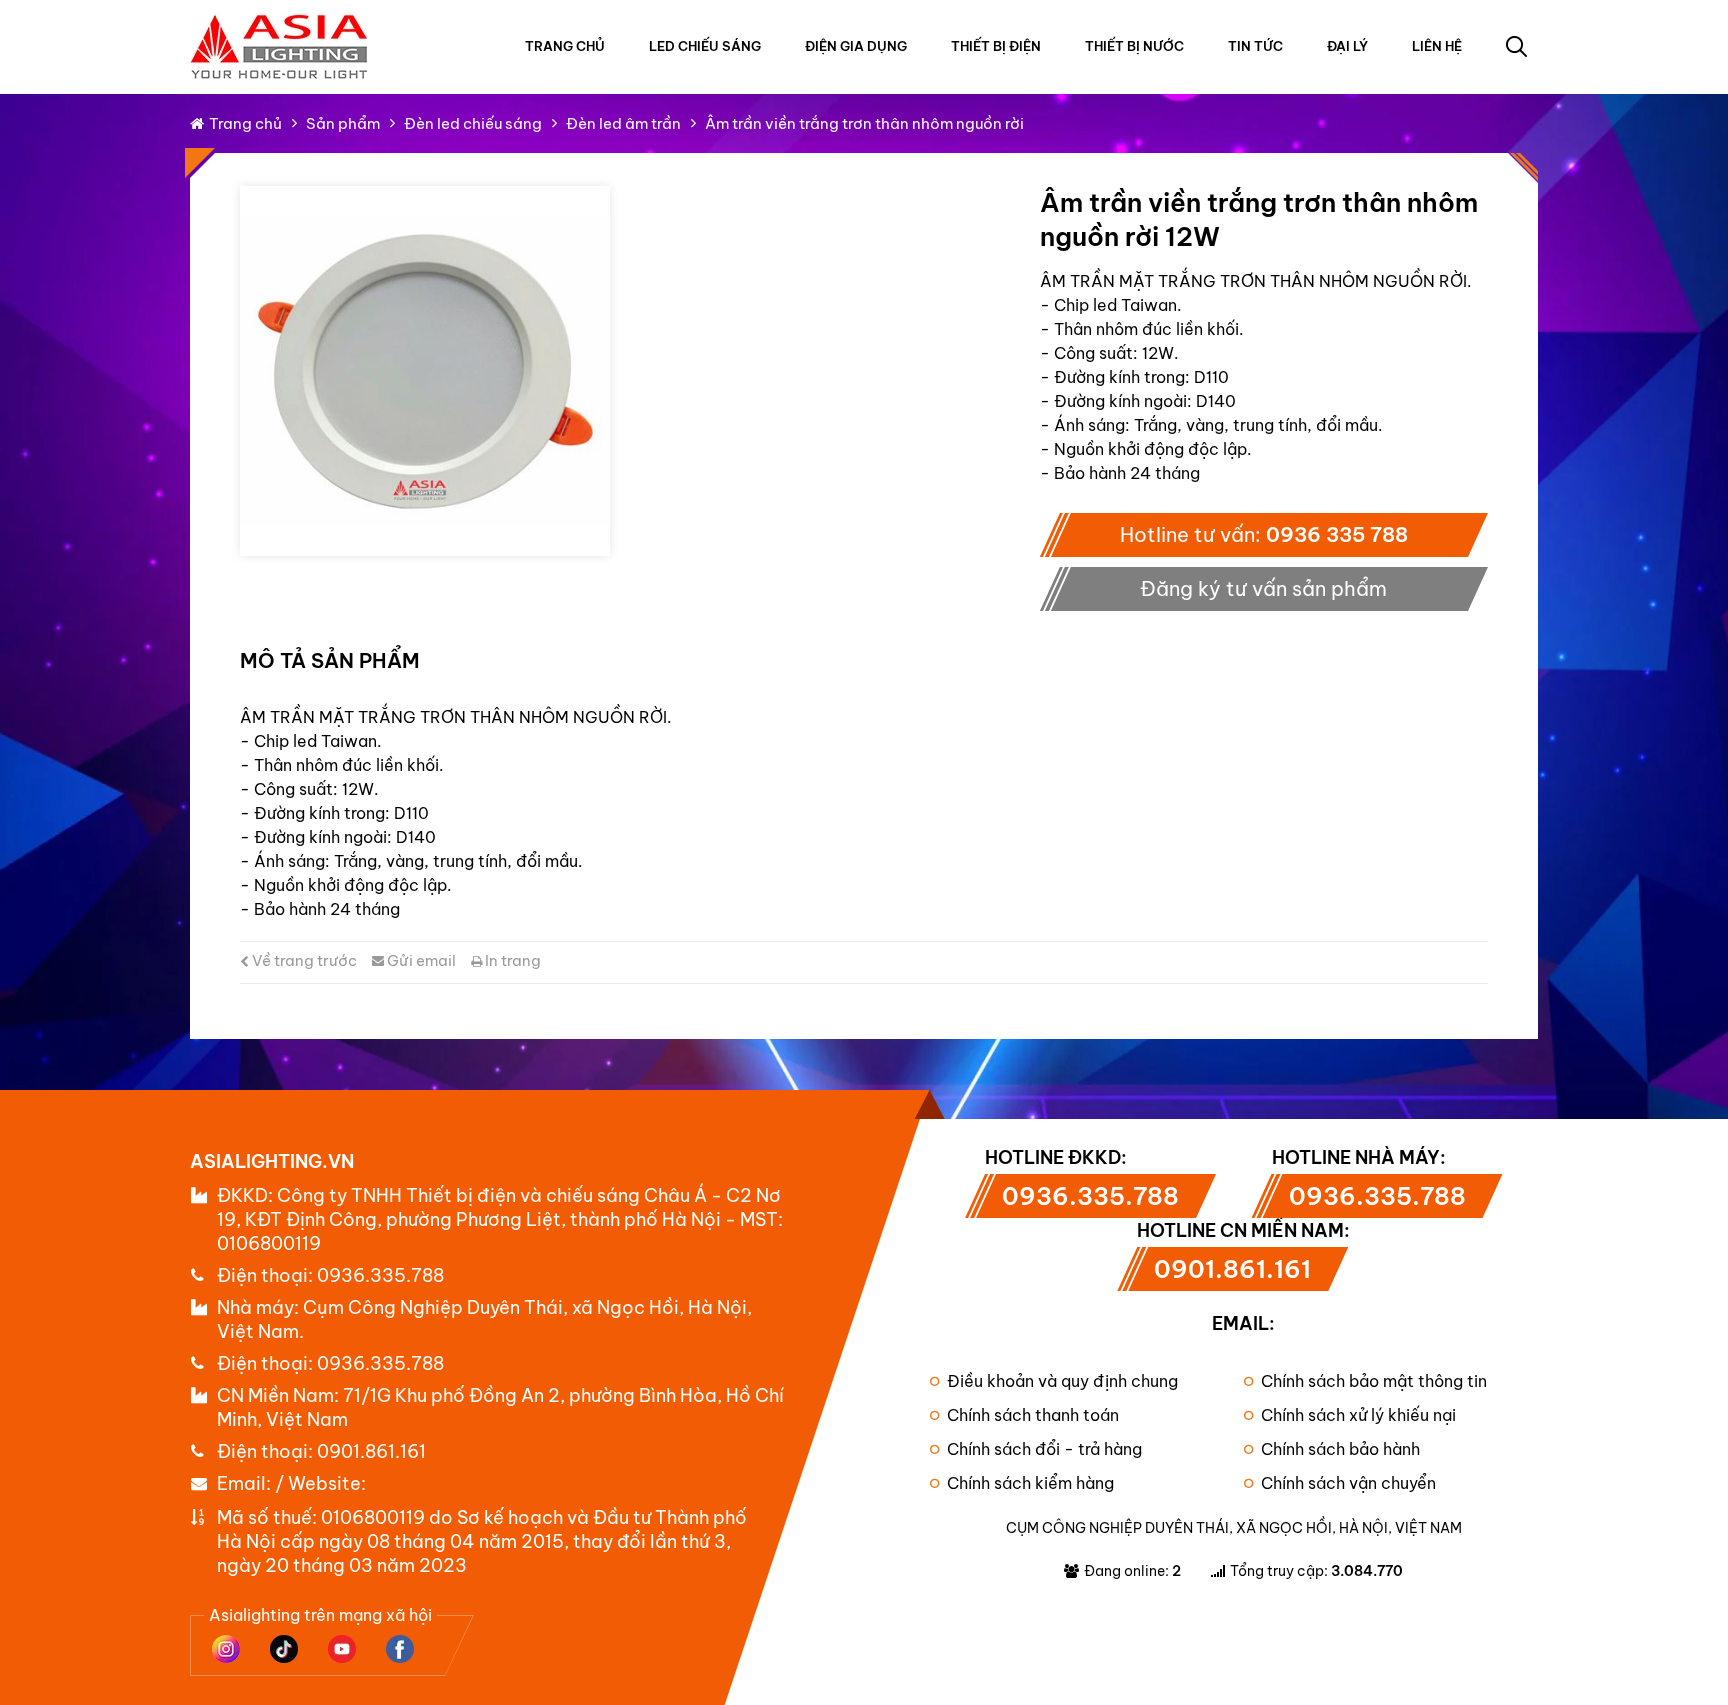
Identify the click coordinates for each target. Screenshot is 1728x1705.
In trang (511, 960)
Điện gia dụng (856, 46)
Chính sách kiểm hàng (1030, 1483)
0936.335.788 (380, 1275)
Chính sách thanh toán (1033, 1415)
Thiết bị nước (1134, 46)
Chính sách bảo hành (1340, 1449)
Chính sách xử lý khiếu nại (1358, 1415)
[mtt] (425, 371)
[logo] (280, 24)
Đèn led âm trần (623, 123)
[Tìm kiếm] (1516, 46)
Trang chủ (565, 46)
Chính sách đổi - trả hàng (1044, 1449)
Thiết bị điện (996, 46)
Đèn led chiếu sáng (473, 123)
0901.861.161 (371, 1451)
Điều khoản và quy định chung (1062, 1381)
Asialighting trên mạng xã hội (320, 1615)
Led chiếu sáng (705, 46)
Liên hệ (1437, 46)
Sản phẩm (343, 123)
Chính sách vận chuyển (1348, 1483)
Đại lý (1347, 46)
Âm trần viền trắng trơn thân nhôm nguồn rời (864, 123)
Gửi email (420, 960)
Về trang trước (303, 960)
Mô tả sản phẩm (330, 660)
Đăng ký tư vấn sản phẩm (1263, 588)
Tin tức (1255, 46)
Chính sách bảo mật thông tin (1374, 1381)
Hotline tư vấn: (1264, 534)
